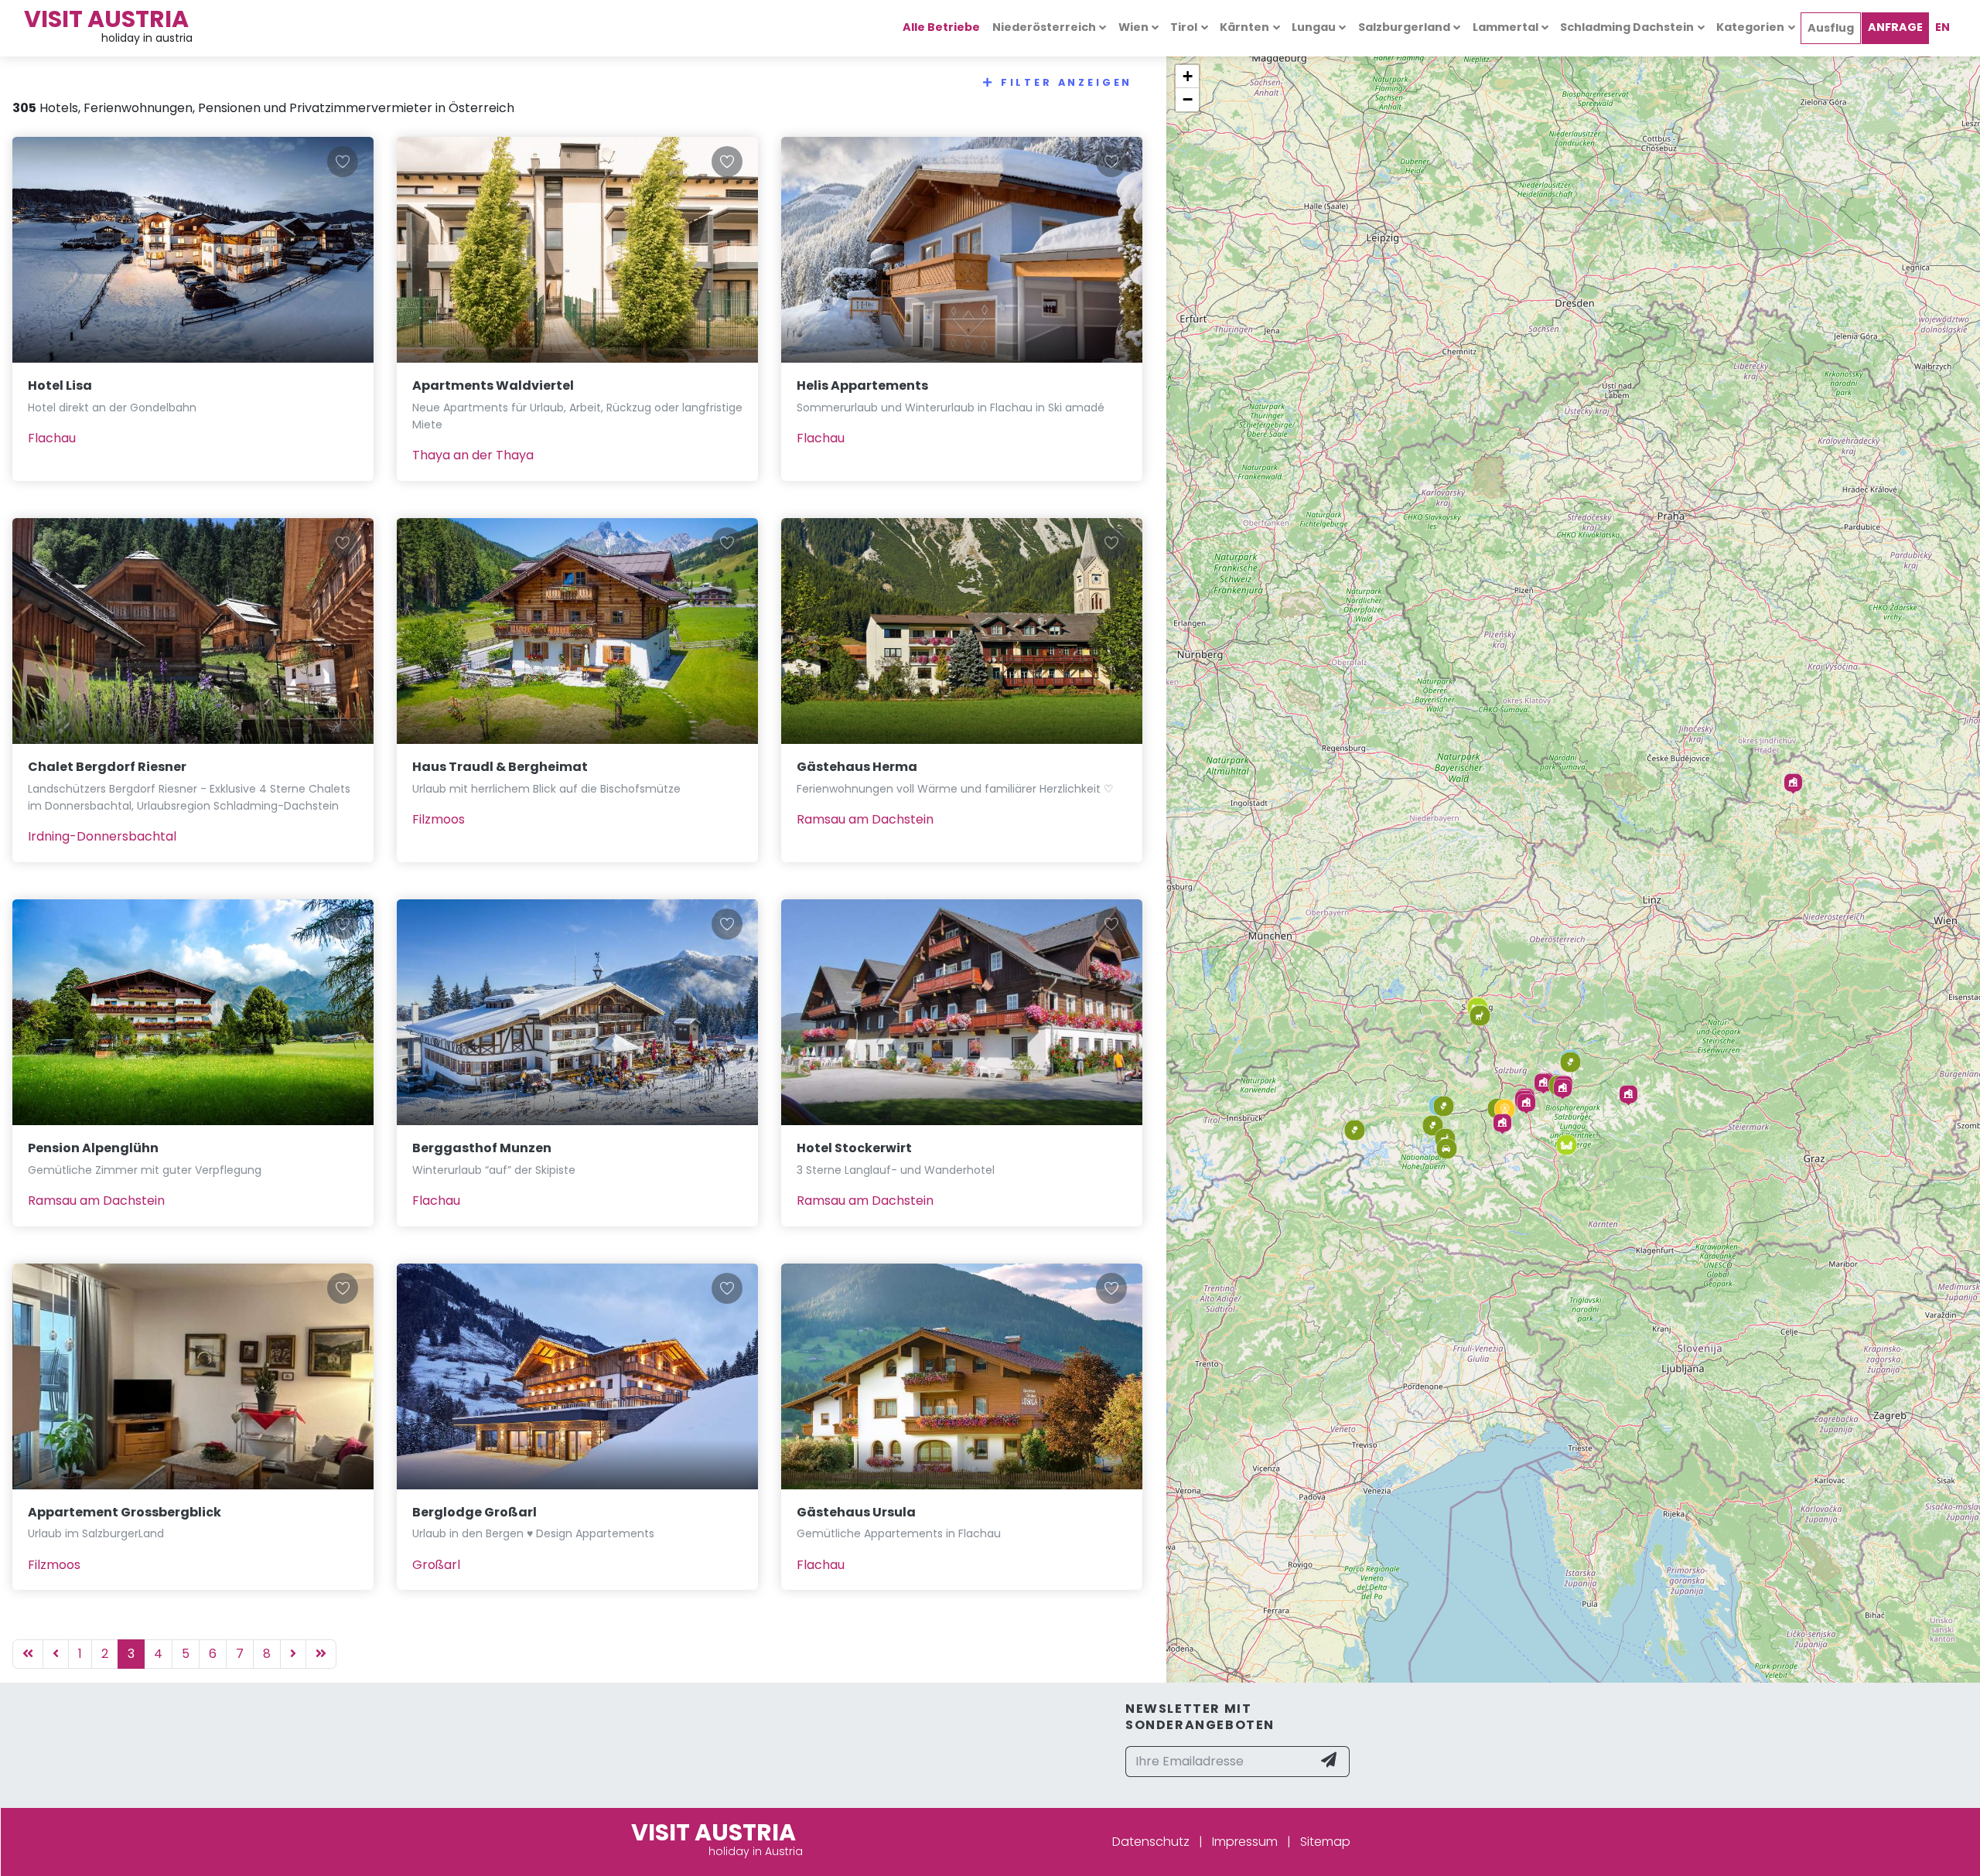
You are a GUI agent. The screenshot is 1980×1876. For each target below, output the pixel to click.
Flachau (52, 438)
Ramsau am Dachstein (865, 819)
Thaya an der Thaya (473, 455)
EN (1942, 27)
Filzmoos (439, 819)
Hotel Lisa (60, 385)
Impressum (1245, 1842)
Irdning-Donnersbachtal (102, 836)
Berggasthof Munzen (482, 1148)
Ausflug (1831, 28)
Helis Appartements (862, 385)
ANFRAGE (1895, 27)
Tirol (1184, 27)
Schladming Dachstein (1627, 27)
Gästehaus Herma (857, 767)
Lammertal (1505, 27)
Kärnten (1244, 27)
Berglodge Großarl (475, 1512)
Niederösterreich (1044, 27)
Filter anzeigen (1067, 82)
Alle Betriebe (941, 27)
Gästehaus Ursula (856, 1512)
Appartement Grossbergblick (125, 1512)
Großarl (436, 1565)
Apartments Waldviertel (493, 385)
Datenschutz (1151, 1842)
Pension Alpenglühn (93, 1148)
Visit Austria (106, 19)
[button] (1793, 784)
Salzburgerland (1404, 27)
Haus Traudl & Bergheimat (500, 767)
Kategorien (1750, 27)
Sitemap (1325, 1842)
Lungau (1314, 27)
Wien (1133, 27)
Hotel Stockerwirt (854, 1148)
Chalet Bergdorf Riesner (107, 767)
